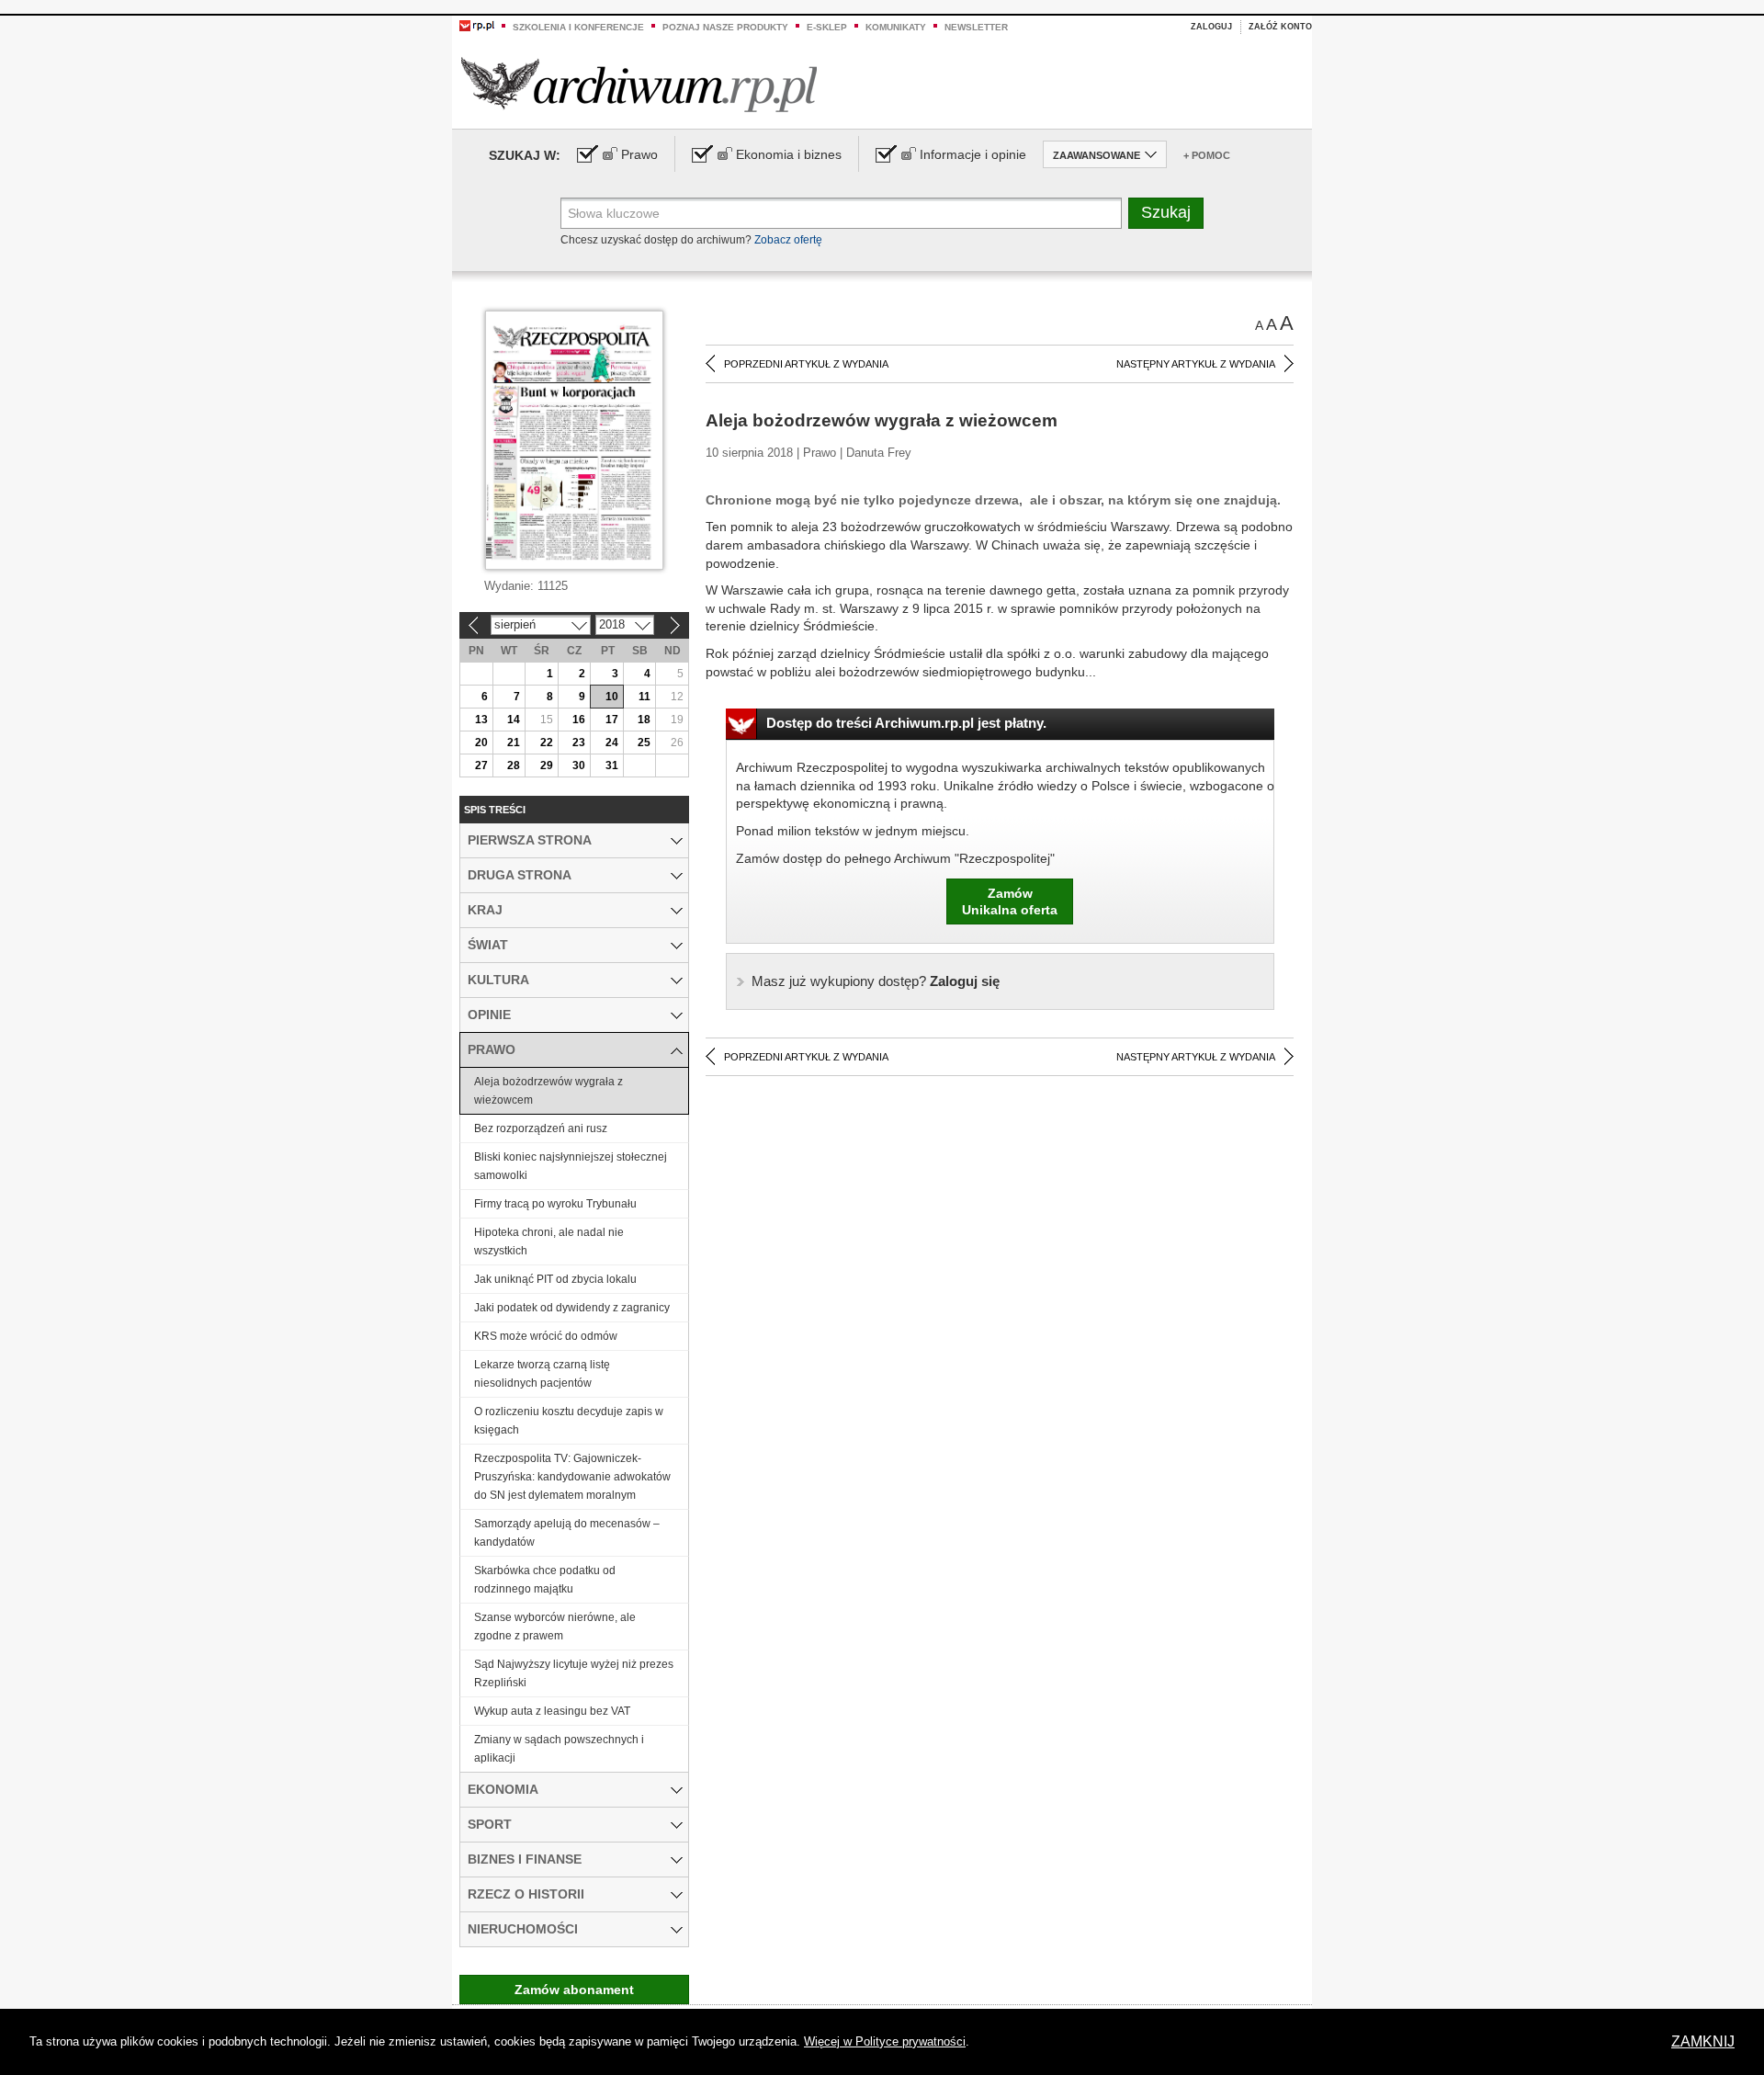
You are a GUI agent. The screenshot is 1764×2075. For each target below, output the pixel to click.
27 (481, 765)
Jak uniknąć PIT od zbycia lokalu (555, 1279)
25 (644, 743)
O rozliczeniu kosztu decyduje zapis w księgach (569, 1421)
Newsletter (976, 27)
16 (579, 720)
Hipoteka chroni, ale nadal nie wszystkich (549, 1242)
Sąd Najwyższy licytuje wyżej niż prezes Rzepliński (574, 1673)
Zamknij (1703, 2041)
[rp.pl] (477, 25)
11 (645, 697)
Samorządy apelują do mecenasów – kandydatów (567, 1533)
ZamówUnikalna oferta (1010, 901)
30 (579, 765)
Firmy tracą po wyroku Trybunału (555, 1204)
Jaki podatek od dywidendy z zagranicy (572, 1308)
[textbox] (841, 213)
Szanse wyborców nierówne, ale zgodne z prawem (555, 1627)
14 (514, 720)
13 (481, 720)
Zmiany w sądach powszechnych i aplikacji (559, 1749)
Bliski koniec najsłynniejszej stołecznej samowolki (571, 1166)
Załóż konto (1280, 27)
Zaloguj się (876, 981)
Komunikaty (896, 27)
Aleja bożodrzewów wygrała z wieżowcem (548, 1091)
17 (612, 720)
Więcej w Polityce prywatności (885, 2041)
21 (514, 743)
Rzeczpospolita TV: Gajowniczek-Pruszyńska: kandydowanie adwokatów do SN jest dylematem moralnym (572, 1477)
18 (644, 720)
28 (514, 765)
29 (547, 765)
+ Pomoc (1207, 155)
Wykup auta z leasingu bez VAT (552, 1711)
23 (579, 743)
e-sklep (827, 27)
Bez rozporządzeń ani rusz (541, 1128)
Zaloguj (1211, 27)
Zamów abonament (574, 1990)
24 (612, 743)
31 (612, 765)
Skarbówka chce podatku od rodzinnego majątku (545, 1580)
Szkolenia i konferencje (578, 27)
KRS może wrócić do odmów (546, 1336)
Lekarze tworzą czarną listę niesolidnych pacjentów (542, 1374)
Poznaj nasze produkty (725, 27)
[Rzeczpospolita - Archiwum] (639, 84)
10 (612, 697)
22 (547, 743)
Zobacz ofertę (788, 240)
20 (481, 743)
